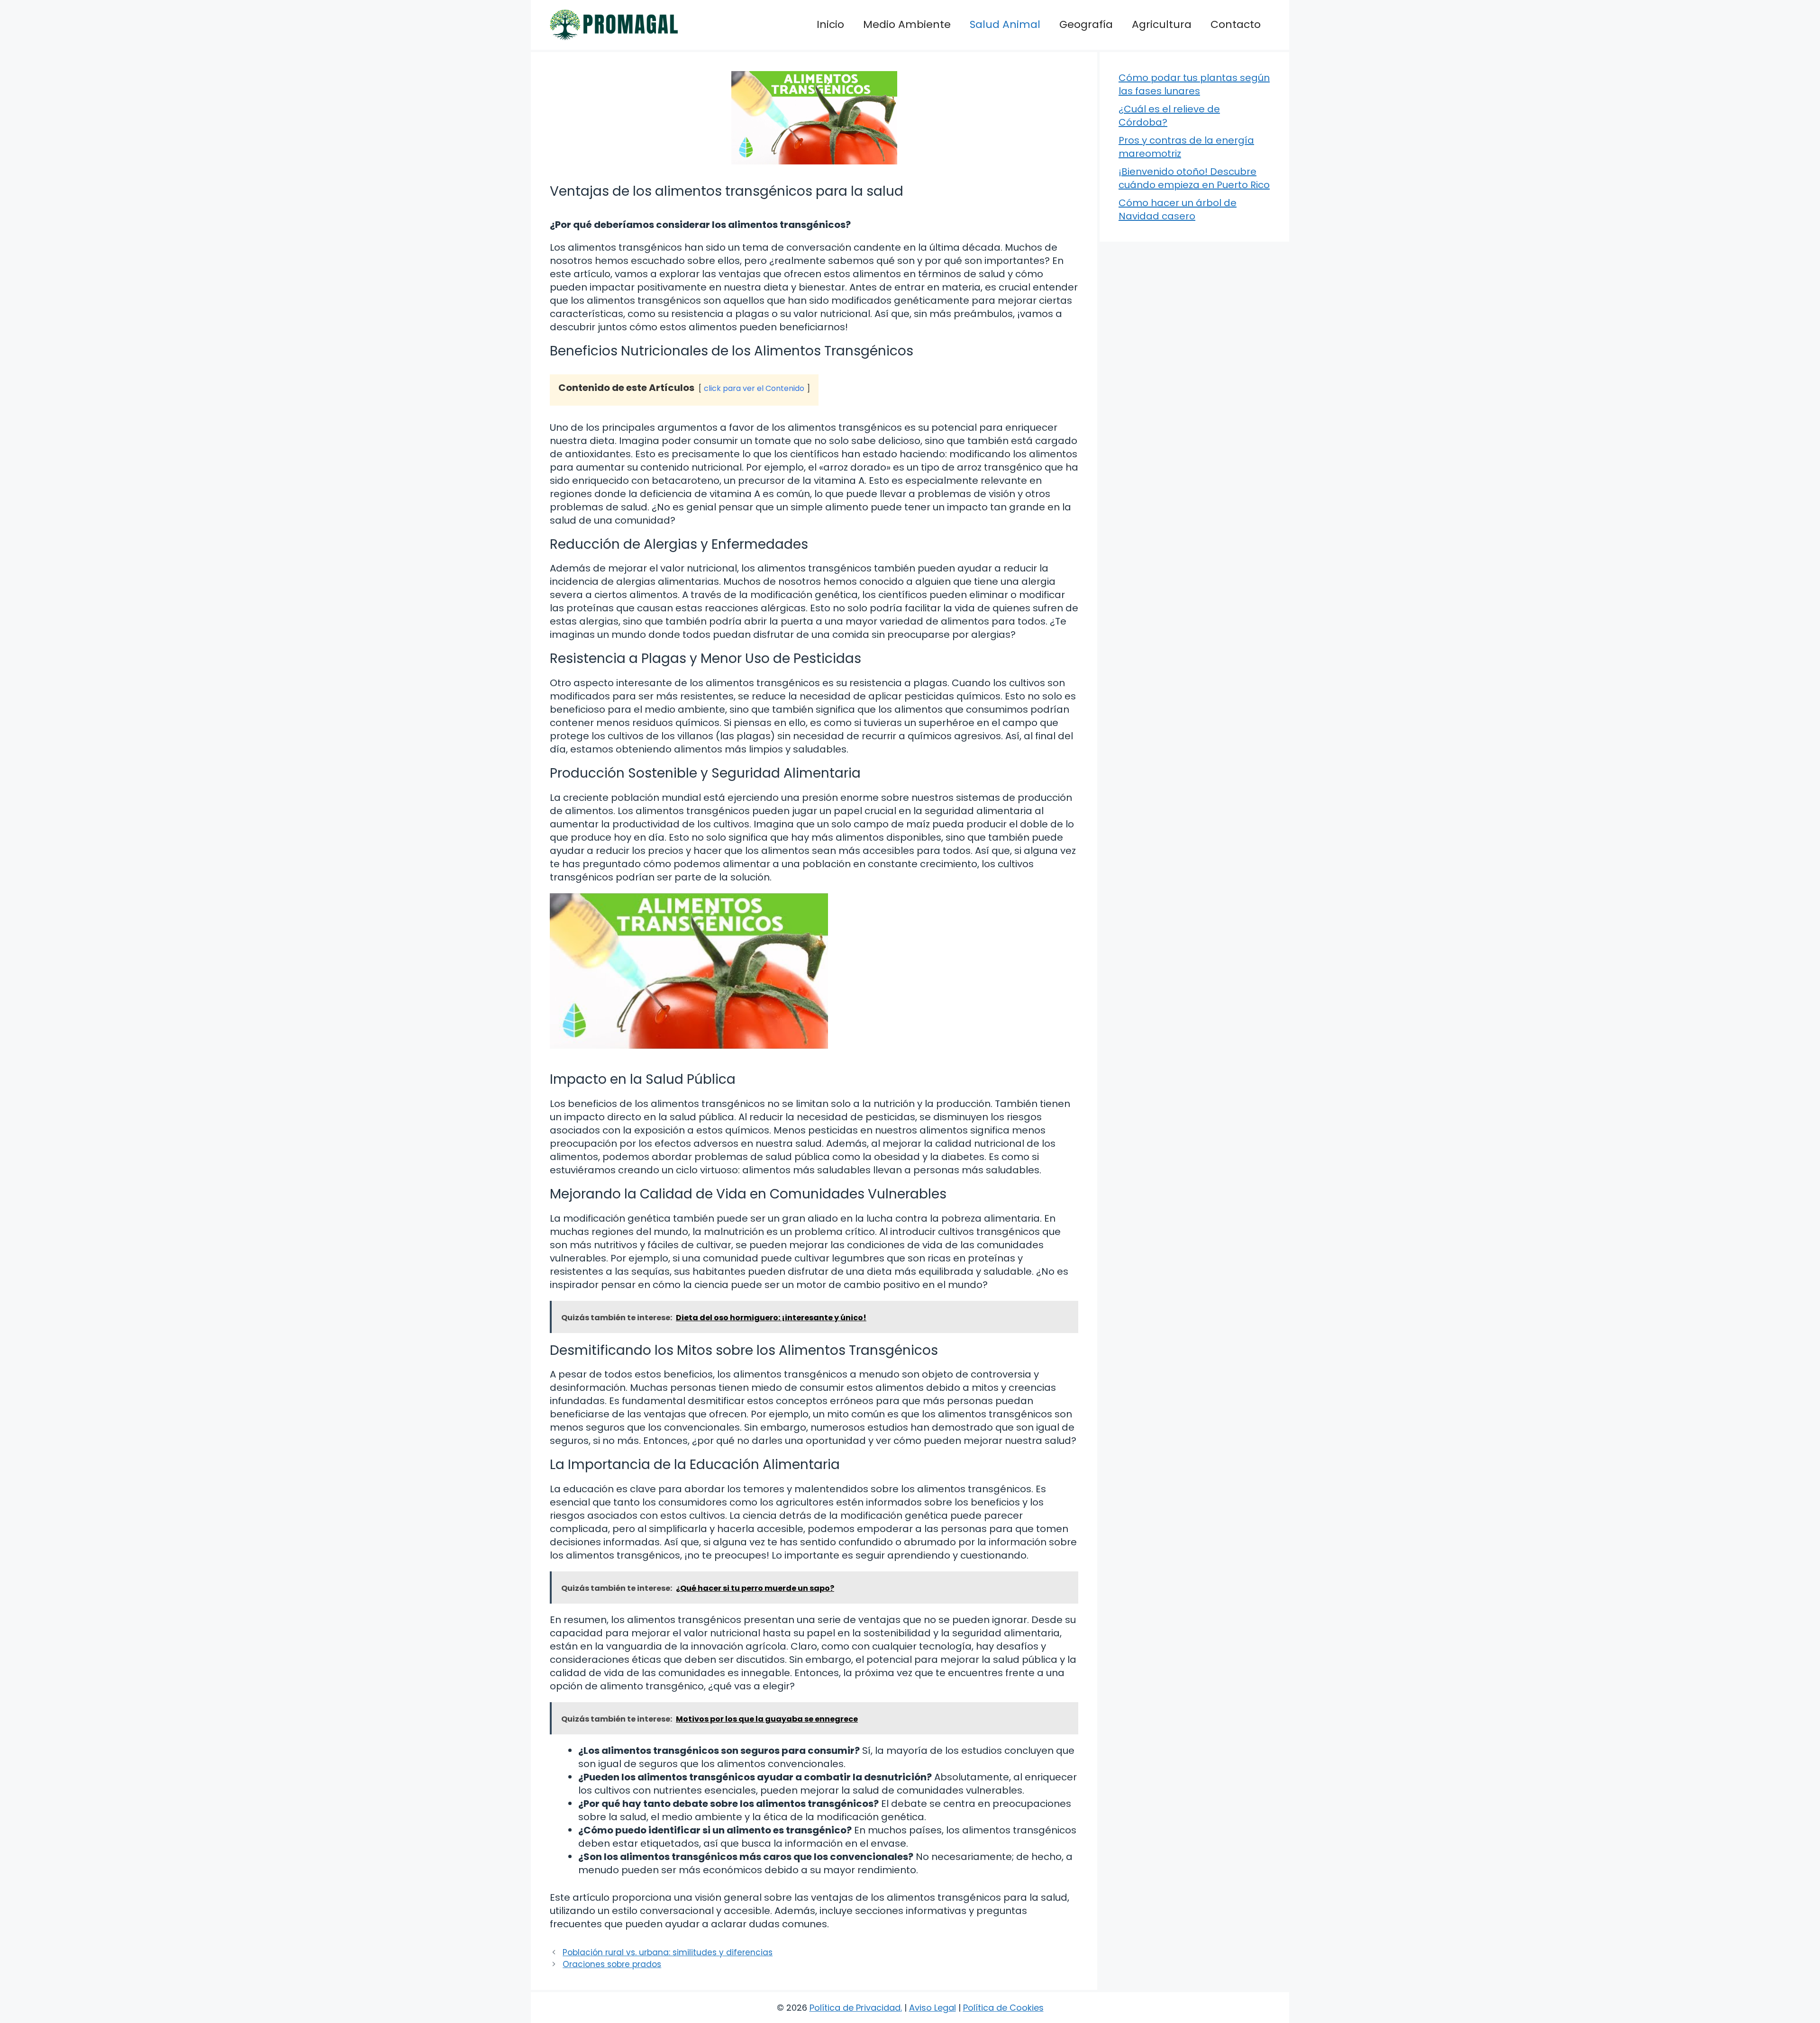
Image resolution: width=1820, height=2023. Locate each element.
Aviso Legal (933, 2008)
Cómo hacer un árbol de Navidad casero (1178, 209)
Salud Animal (1005, 24)
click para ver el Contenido (754, 388)
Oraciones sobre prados (612, 1964)
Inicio (830, 24)
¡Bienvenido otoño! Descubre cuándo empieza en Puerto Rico (1194, 178)
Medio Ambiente (907, 24)
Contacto (1236, 24)
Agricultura (1162, 24)
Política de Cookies (1003, 2008)
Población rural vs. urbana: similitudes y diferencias (668, 1952)
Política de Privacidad (855, 2008)
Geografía (1086, 24)
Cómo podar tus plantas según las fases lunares (1194, 84)
